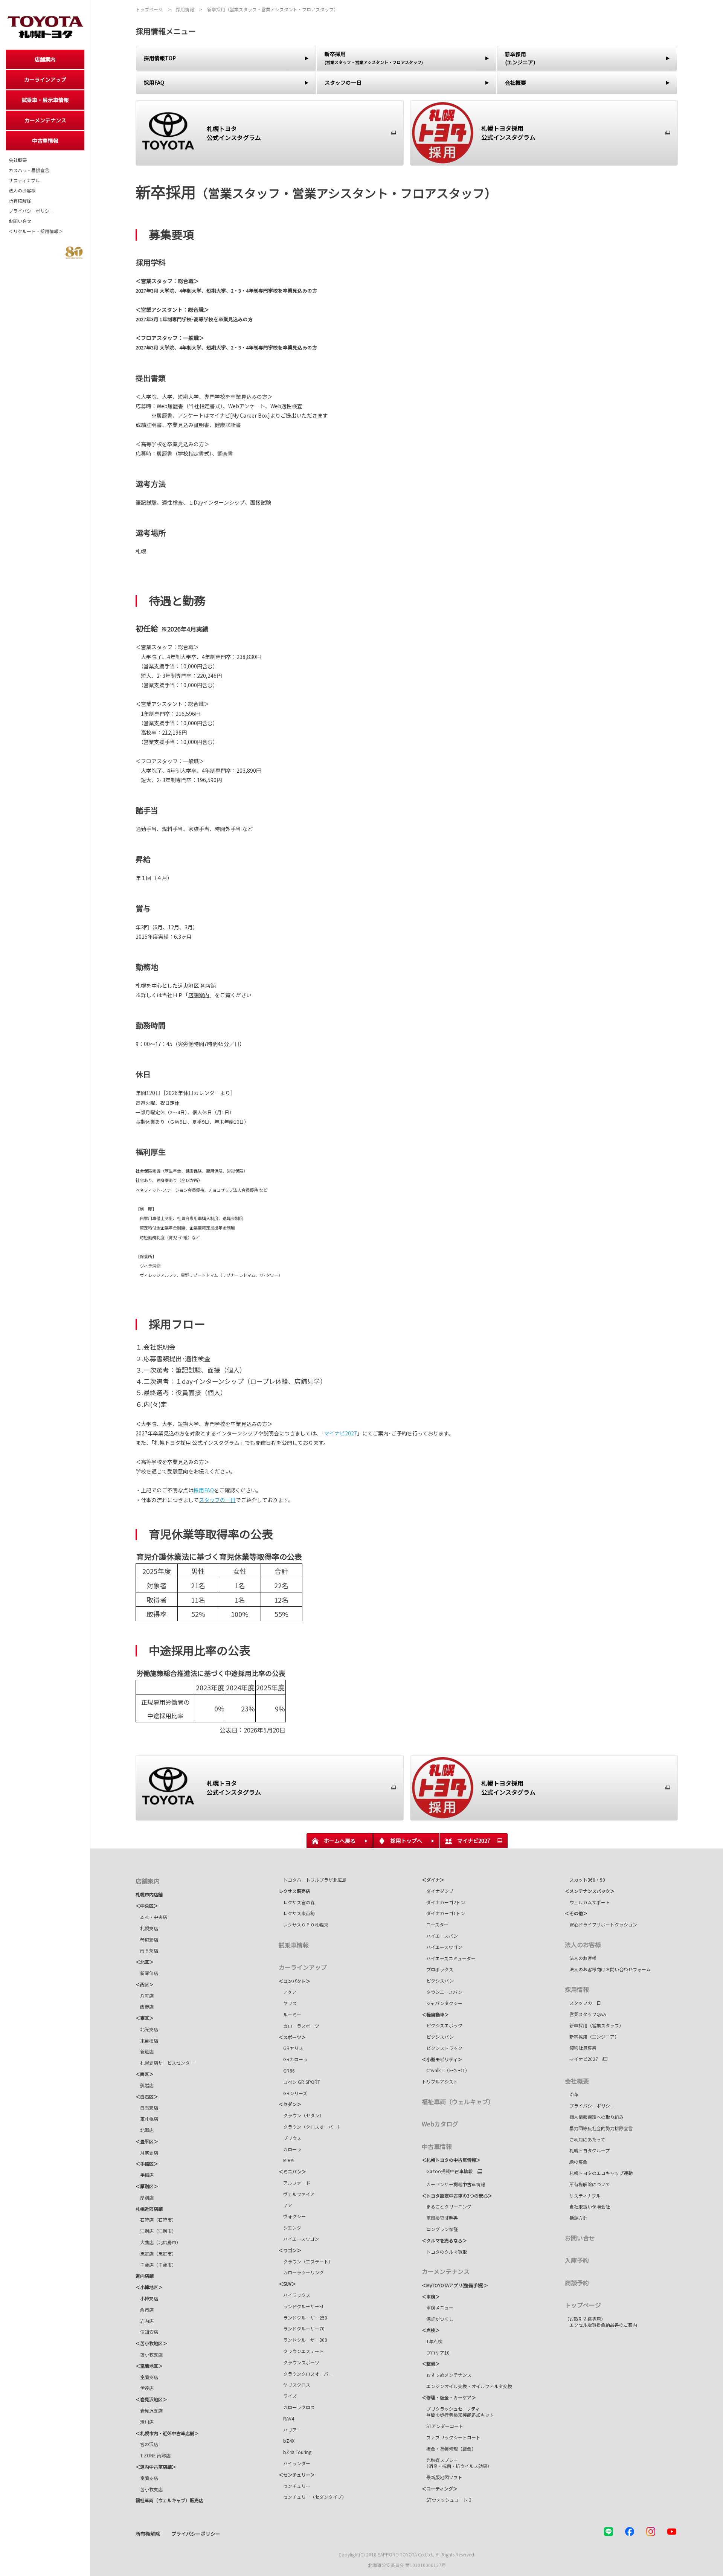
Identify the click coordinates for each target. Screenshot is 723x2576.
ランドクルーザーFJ (301, 2306)
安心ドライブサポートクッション (601, 1924)
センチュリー (294, 2486)
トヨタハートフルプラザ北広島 (313, 1880)
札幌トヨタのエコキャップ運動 (599, 2173)
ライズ (288, 2396)
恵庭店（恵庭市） (156, 2253)
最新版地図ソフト (442, 2477)
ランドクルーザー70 (302, 2328)
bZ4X (287, 2441)
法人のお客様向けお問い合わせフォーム (608, 1969)
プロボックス (438, 1969)
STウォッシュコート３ (447, 2500)
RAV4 (286, 2418)
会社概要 (18, 160)
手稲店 (145, 2175)
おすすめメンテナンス (447, 2375)
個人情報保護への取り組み (594, 2117)
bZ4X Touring (295, 2452)
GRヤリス (291, 2048)
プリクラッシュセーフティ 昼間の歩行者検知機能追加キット (458, 2412)
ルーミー (290, 2014)
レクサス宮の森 (297, 1902)
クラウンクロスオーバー (308, 2374)
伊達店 (145, 2388)
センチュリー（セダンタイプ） (313, 2497)
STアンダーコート (442, 2426)
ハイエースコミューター (450, 1958)
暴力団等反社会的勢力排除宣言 (599, 2128)
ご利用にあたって (585, 2139)
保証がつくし (438, 2319)
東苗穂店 (147, 2040)
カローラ (290, 2149)
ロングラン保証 (440, 2229)
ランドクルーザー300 (303, 2340)
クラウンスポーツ (301, 2362)
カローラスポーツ (299, 2026)
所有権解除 (20, 201)
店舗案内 (199, 995)
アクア (288, 1992)
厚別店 (145, 2197)
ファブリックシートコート (451, 2437)
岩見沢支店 (149, 2411)
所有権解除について (587, 2184)
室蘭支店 (147, 2377)
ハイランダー (294, 2463)
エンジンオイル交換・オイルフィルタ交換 (467, 2386)
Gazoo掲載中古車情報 (447, 2171)
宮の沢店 (147, 2444)
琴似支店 (147, 1939)
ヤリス (288, 2003)
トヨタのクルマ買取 (444, 2252)
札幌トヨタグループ (587, 2150)
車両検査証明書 (440, 2218)
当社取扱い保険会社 (587, 2206)
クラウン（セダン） (301, 2115)
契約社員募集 (581, 2048)
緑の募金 (576, 2162)
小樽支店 (147, 2298)
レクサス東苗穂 (297, 1913)
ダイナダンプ (438, 1891)
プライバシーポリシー (31, 211)
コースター (435, 1924)
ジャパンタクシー (442, 2003)
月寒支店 (147, 2153)
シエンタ (290, 2228)
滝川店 (145, 2422)
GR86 (287, 2070)
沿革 (572, 2094)
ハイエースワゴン (299, 2239)
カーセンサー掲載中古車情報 (453, 2184)
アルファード (294, 2183)
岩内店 (145, 2321)
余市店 (145, 2310)
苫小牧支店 (149, 2354)
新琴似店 (147, 1973)
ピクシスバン (438, 1980)
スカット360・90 (585, 1880)
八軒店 (145, 1996)
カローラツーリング (301, 2272)
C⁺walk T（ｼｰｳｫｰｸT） (446, 2070)
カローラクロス (297, 2407)
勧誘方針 (576, 2218)
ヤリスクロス (294, 2385)
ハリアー (290, 2430)
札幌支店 (147, 1928)
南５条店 (147, 1950)
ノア (285, 2205)
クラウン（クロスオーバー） (313, 2127)
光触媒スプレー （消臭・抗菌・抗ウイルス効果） (457, 2463)
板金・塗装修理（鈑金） (449, 2449)
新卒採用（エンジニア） (592, 2037)
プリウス (290, 2138)
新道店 (145, 2051)
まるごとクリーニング (447, 2206)
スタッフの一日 (583, 2003)
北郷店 (145, 2130)
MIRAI (287, 2160)
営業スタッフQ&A (585, 2014)
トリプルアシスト (440, 2081)
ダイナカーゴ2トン (443, 1902)
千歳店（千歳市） (156, 2265)
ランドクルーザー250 (303, 2317)
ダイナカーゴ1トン (443, 1913)
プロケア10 (436, 2353)
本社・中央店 (151, 1917)
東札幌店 (147, 2119)
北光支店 (147, 2029)
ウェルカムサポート (587, 1902)
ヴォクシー (292, 2216)
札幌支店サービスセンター (165, 2063)
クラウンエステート (304, 2351)
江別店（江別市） (156, 2231)
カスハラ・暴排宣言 (29, 170)
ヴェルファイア (297, 2194)
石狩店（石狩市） (156, 2220)
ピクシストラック (442, 2048)
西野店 (145, 2006)
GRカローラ (293, 2059)
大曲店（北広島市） (158, 2242)
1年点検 (432, 2341)
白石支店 (147, 2107)
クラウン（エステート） (306, 2261)
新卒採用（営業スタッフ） (594, 2025)
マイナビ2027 (581, 2059)
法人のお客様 (22, 191)
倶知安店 (147, 2332)
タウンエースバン (442, 1992)
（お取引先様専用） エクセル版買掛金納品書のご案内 (601, 2322)
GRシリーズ (293, 2093)
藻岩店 (145, 2085)
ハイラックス (294, 2295)
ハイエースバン (440, 1936)
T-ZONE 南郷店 (153, 2455)
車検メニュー (438, 2307)
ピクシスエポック (442, 2025)
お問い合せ (20, 221)
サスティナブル (24, 180)
